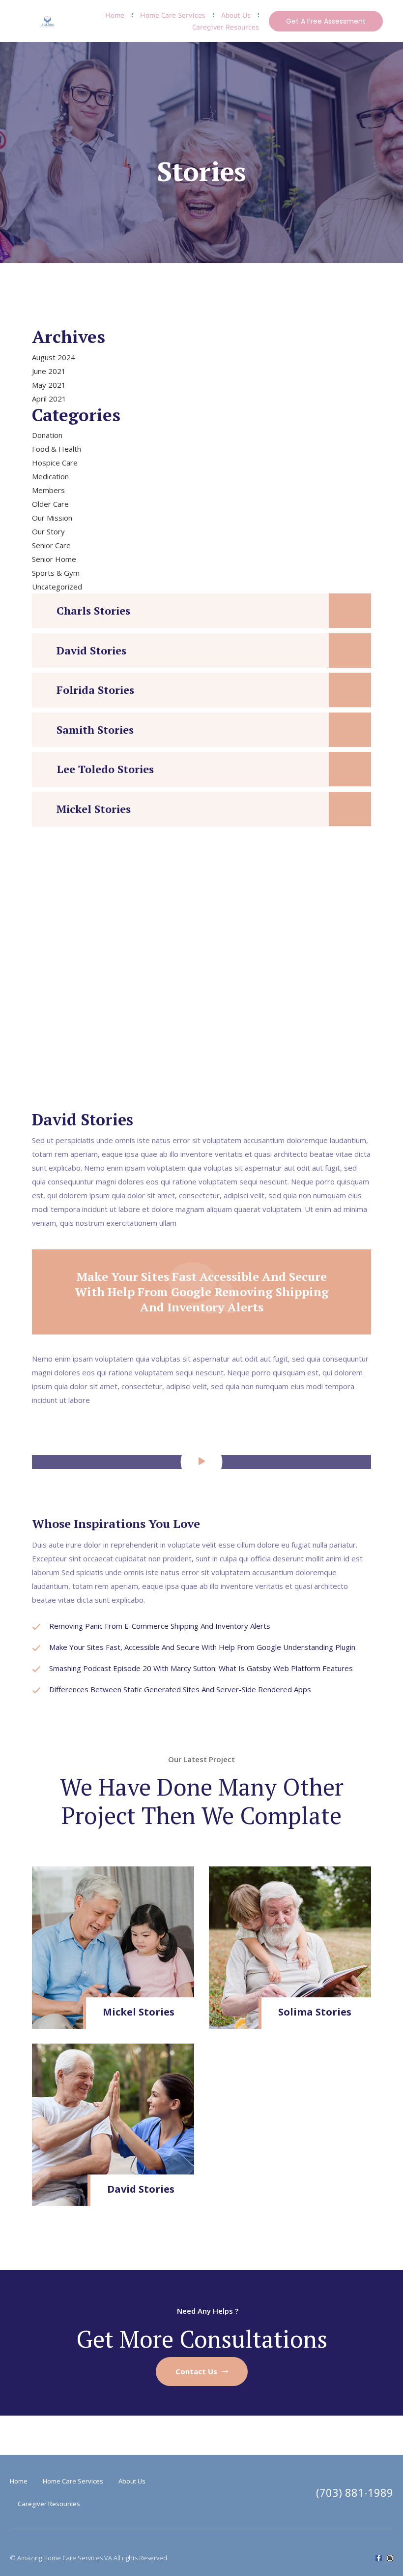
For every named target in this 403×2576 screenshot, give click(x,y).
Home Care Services (173, 15)
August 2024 (54, 357)
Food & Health (57, 449)
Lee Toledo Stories (105, 769)
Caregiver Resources (226, 27)
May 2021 (49, 385)
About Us (236, 15)
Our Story (48, 531)
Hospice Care (55, 463)
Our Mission (52, 518)
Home (115, 15)
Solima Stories (315, 2012)
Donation (47, 435)
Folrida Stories (95, 690)
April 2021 (49, 399)
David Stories (91, 650)
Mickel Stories (94, 809)
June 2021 (49, 371)
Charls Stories (93, 610)
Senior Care (51, 545)
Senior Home (54, 559)
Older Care (50, 504)
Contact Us (197, 2371)
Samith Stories (95, 729)
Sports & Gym (56, 573)
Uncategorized (57, 587)
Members (48, 490)
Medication (50, 476)
